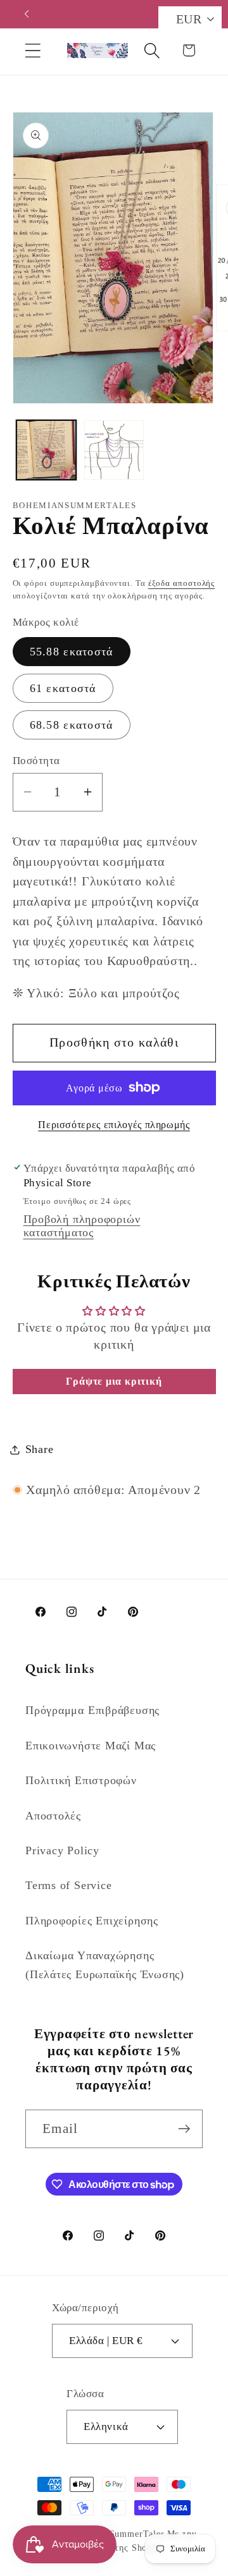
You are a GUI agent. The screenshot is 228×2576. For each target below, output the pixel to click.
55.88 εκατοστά (72, 652)
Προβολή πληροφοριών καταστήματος (82, 1226)
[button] (33, 50)
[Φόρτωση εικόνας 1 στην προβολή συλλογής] (46, 450)
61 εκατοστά (63, 688)
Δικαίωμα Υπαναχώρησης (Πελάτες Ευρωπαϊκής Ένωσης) (105, 1965)
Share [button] (40, 1449)
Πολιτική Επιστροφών (81, 1780)
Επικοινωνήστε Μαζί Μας (91, 1746)
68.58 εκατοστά (72, 725)
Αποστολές (53, 1816)
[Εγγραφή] (184, 2129)
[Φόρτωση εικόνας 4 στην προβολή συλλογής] (114, 450)
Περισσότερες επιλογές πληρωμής (114, 1125)
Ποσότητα (36, 761)
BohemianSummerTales (116, 2534)
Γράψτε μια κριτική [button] (114, 1381)
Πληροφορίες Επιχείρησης (92, 1921)
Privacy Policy (62, 1850)
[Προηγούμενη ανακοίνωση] (27, 14)
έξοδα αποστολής (182, 583)
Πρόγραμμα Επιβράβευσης (92, 1710)
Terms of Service (68, 1885)
